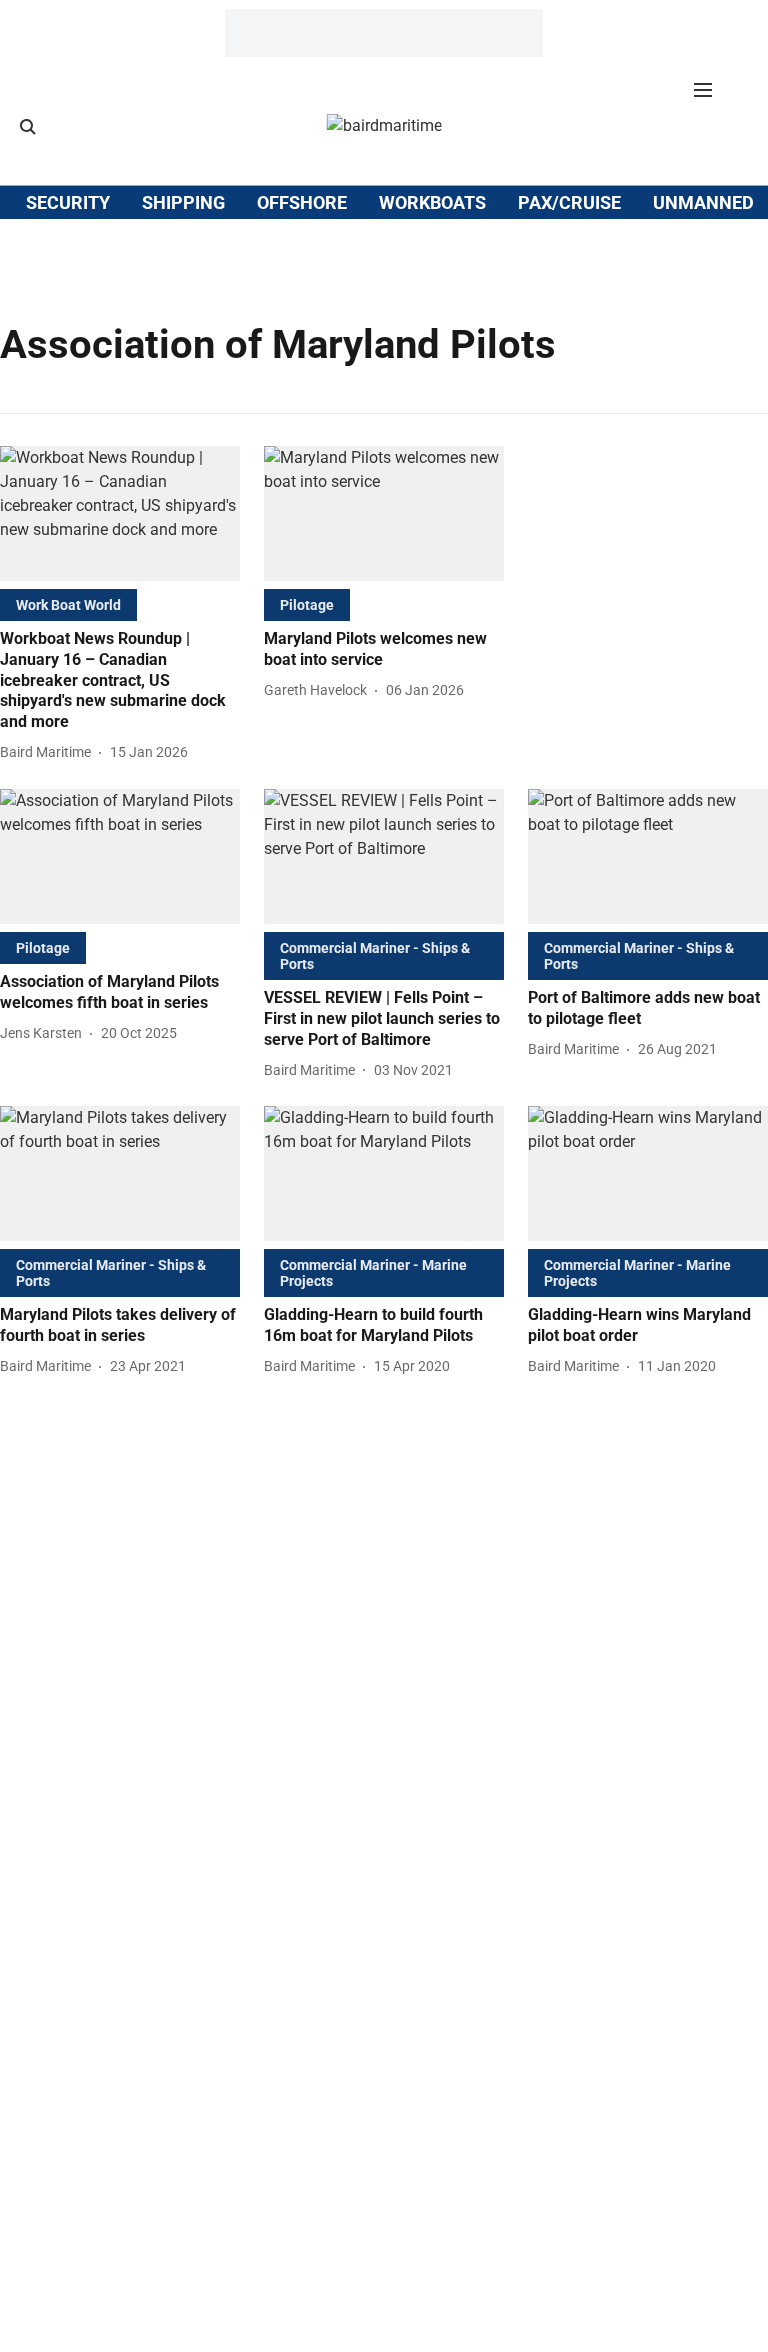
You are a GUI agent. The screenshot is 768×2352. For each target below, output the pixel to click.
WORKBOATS (432, 202)
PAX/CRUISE (569, 202)
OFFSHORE (302, 202)
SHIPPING (183, 202)
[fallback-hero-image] (120, 513)
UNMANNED (703, 202)
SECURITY (68, 202)
